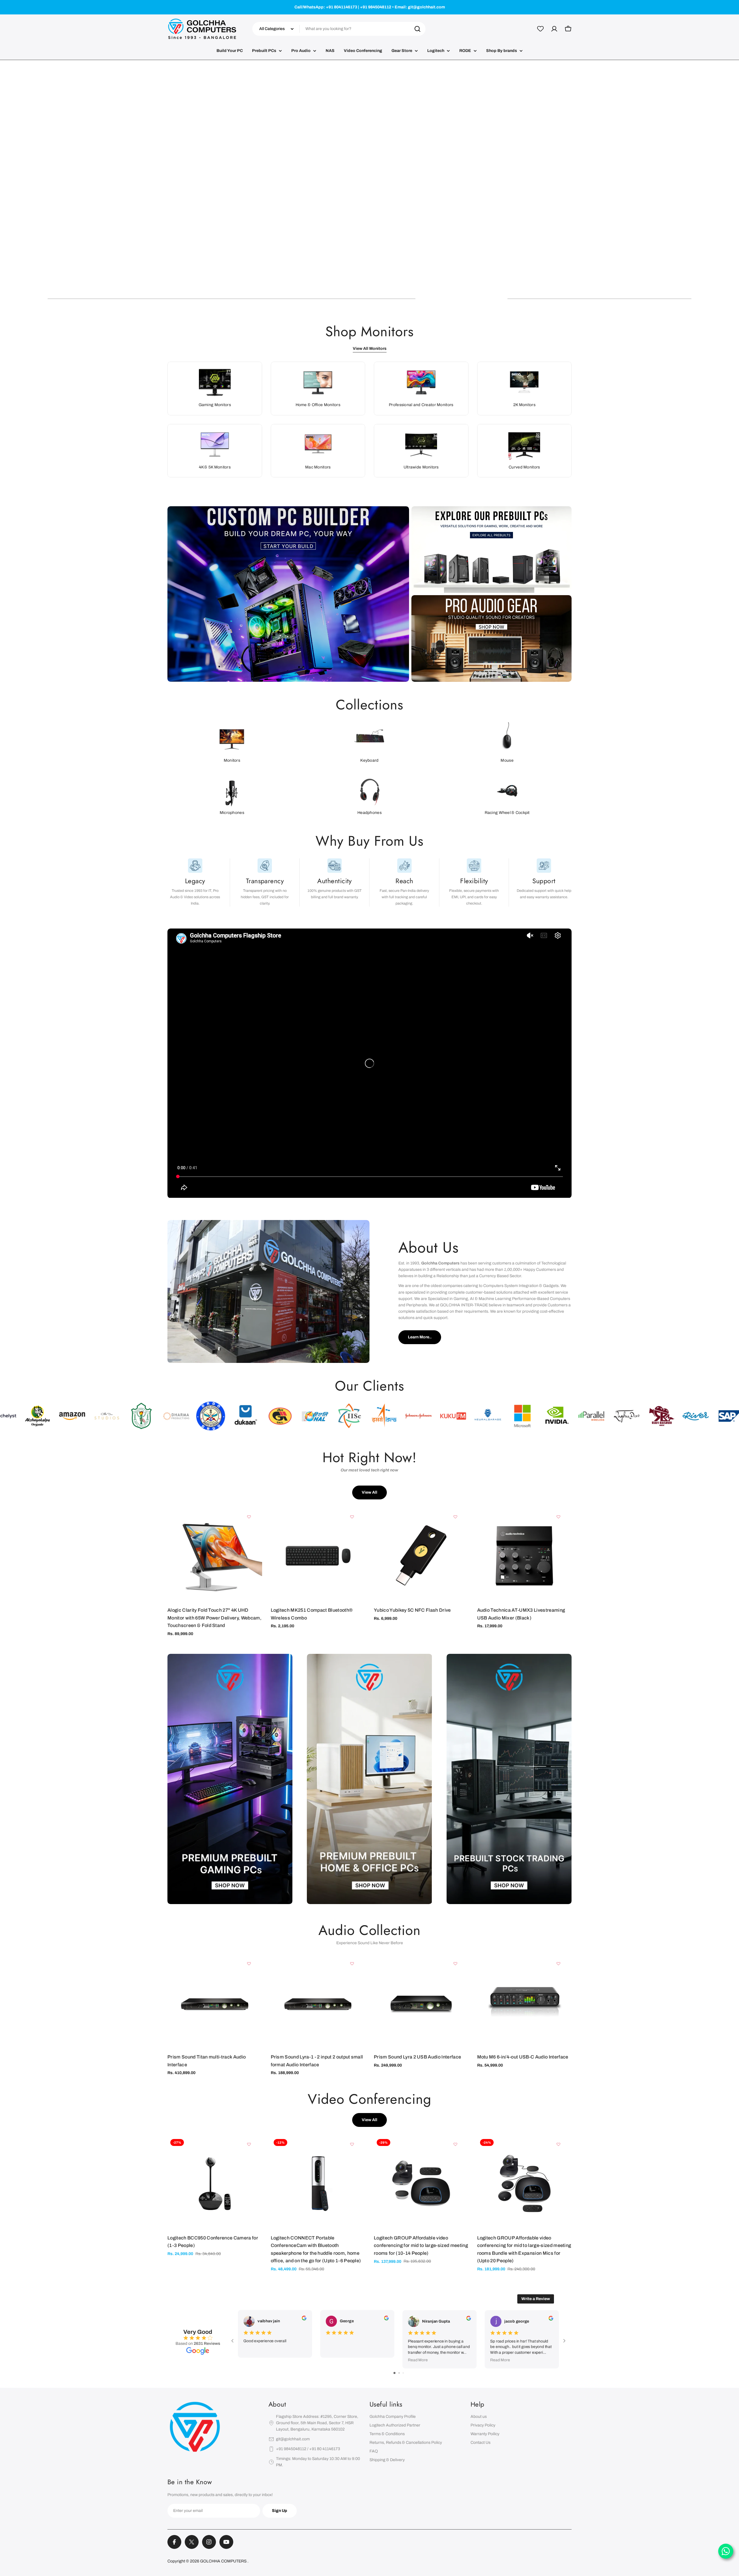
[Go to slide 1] (394, 2373)
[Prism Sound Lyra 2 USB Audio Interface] (421, 2003)
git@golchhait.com (293, 2439)
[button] (94, 299)
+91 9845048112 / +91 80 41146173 (308, 2449)
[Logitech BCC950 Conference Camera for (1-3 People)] (215, 2183)
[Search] (417, 29)
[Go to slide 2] (399, 2373)
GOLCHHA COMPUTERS (224, 2561)
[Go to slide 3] (403, 2373)
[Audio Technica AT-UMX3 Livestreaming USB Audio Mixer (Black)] (525, 1556)
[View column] (230, 1781)
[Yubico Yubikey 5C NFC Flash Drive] (421, 1556)
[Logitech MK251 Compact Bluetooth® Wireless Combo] (318, 1556)
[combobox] (339, 29)
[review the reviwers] (304, 2319)
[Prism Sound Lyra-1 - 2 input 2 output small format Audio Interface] (318, 2003)
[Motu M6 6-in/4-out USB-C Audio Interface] (525, 2003)
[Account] (554, 29)
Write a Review (536, 2299)
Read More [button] (418, 2360)
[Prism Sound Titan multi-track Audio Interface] (215, 2003)
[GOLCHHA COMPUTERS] (288, 594)
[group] (369, 184)
